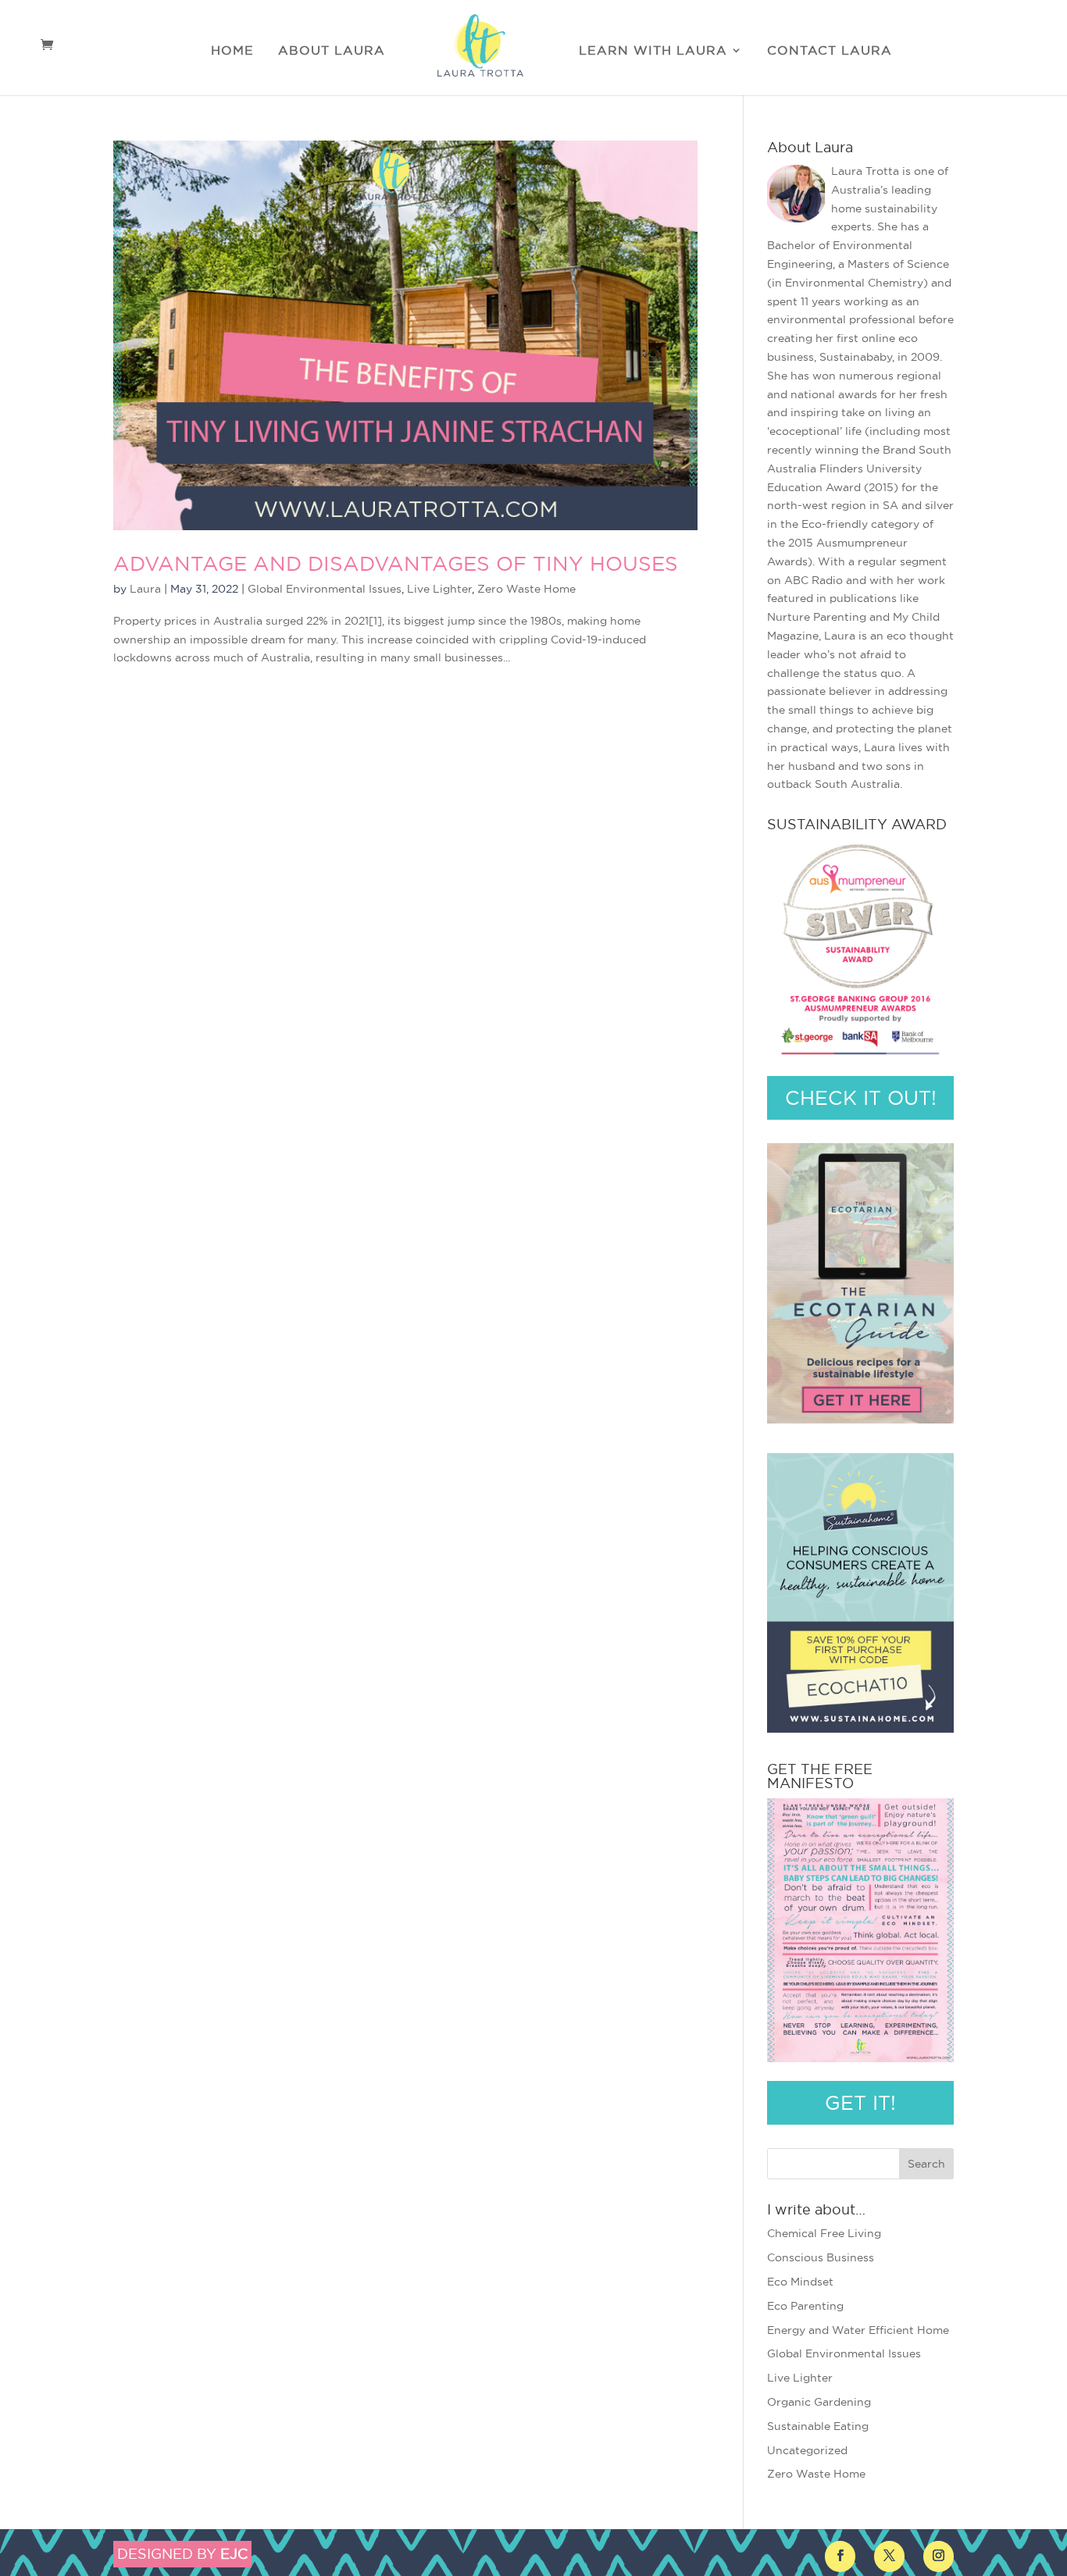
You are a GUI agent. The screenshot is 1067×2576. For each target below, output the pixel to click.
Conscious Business (821, 2257)
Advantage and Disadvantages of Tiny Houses (396, 563)
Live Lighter (439, 589)
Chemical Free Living (824, 2233)
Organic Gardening (819, 2402)
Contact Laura (830, 51)
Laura (145, 589)
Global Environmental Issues (325, 589)
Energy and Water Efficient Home (858, 2330)
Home (232, 51)
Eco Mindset (800, 2282)
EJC (234, 2554)
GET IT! (860, 2103)
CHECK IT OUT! (861, 1098)
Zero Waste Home (526, 589)
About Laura (332, 51)
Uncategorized (807, 2450)
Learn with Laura (653, 51)
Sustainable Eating (818, 2426)
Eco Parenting (805, 2306)
